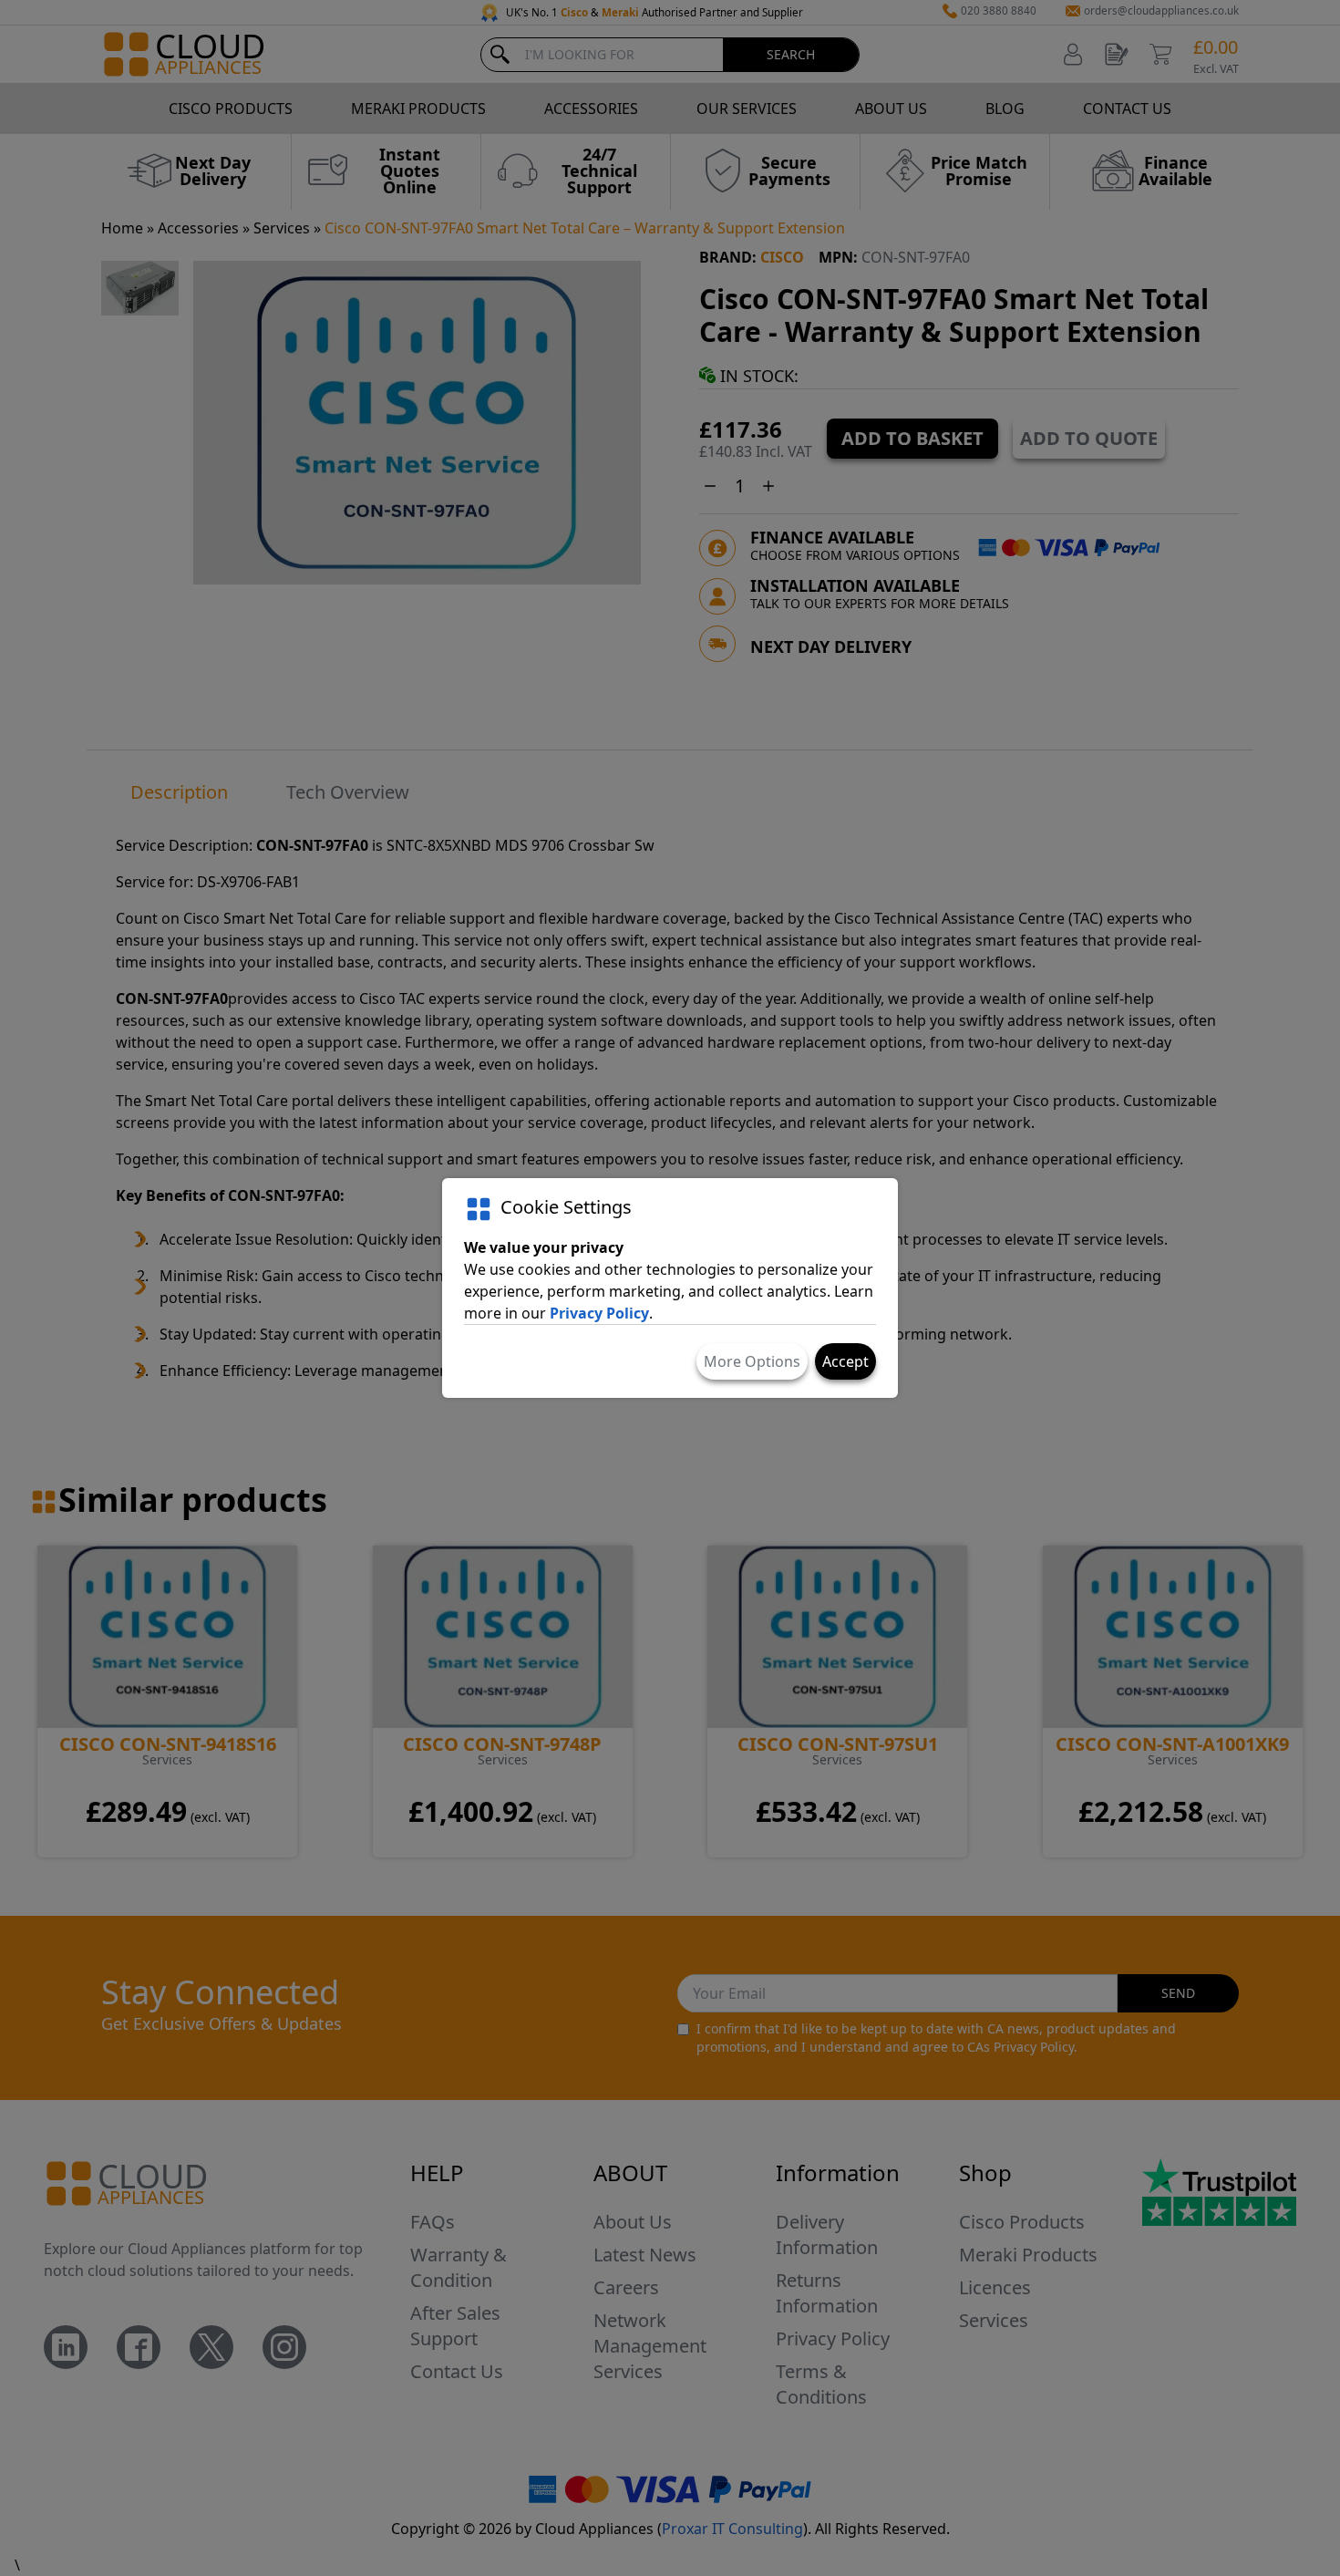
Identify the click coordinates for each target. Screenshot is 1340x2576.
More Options (752, 1361)
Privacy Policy (599, 1313)
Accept (845, 1361)
